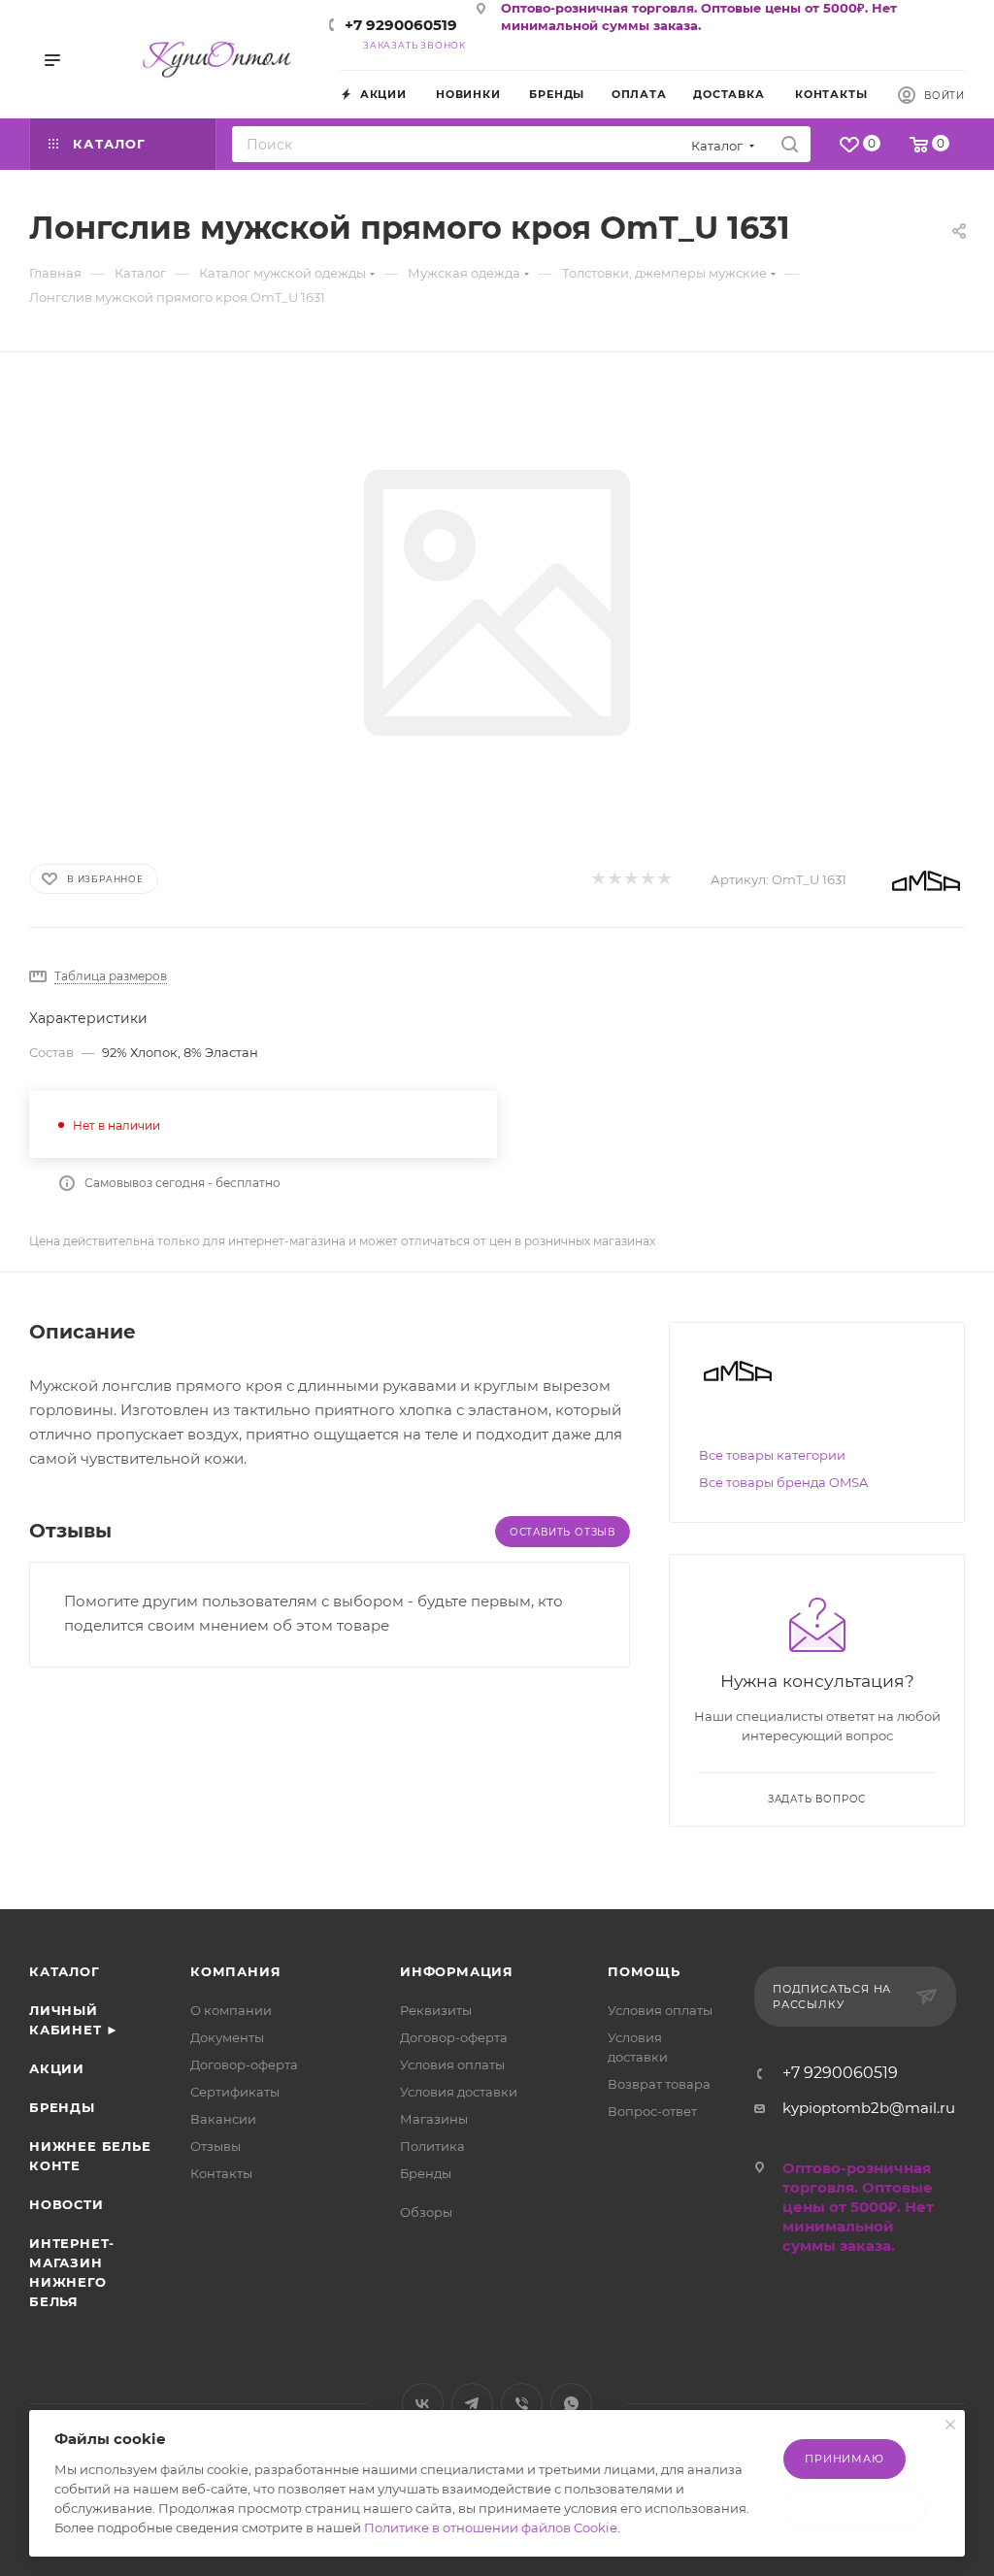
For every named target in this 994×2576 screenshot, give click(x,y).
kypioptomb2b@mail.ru (869, 2108)
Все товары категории (772, 1455)
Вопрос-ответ (652, 2111)
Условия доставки (459, 2092)
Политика (432, 2146)
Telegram (472, 2404)
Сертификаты (235, 2092)
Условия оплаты (452, 2064)
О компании (231, 2010)
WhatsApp (571, 2404)
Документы (227, 2037)
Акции (57, 2068)
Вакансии (223, 2119)
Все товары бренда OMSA (783, 1482)
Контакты (221, 2173)
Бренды (62, 2107)
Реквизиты (436, 2010)
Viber (522, 2404)
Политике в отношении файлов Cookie (491, 2527)
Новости (66, 2204)
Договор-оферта (244, 2064)
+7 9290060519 (401, 25)
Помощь (644, 1971)
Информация (457, 1971)
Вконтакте (423, 2404)
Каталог (65, 1971)
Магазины (434, 2119)
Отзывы (215, 2146)
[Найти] (790, 144)
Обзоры (426, 2212)
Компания (235, 1971)
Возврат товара (659, 2084)
